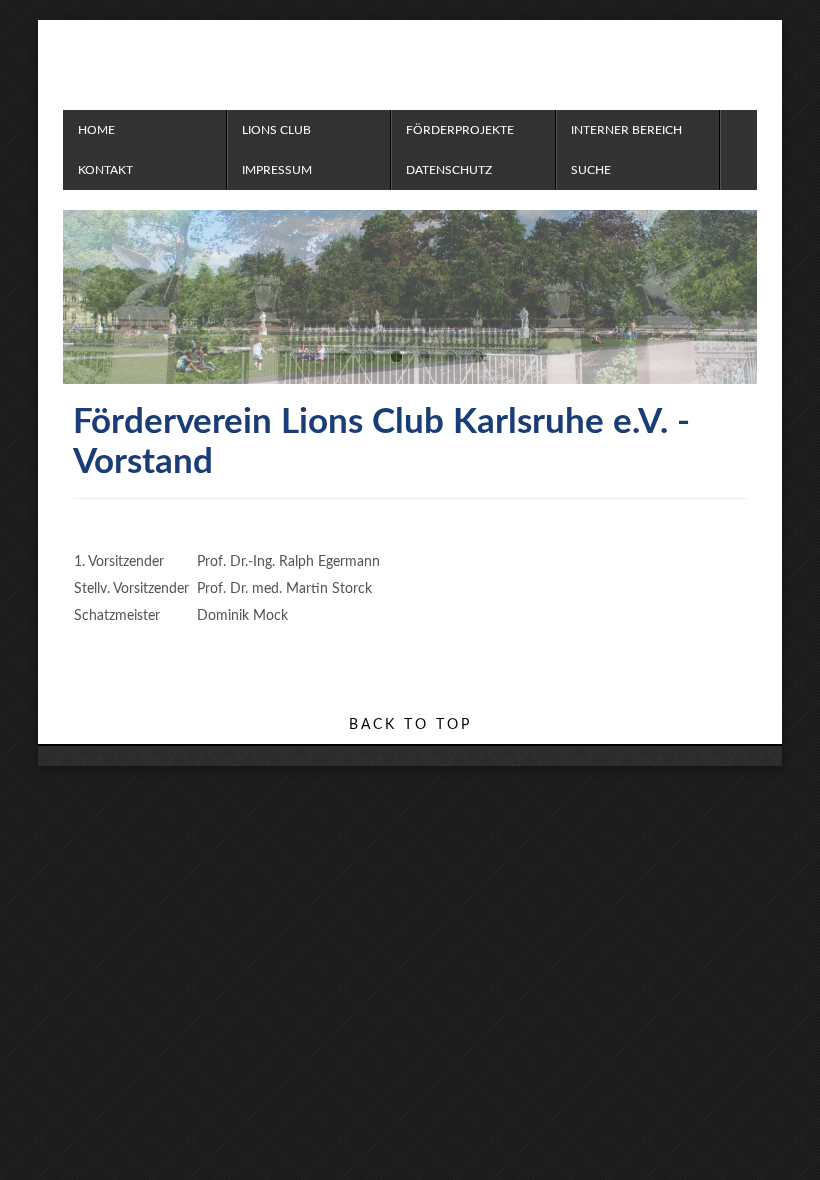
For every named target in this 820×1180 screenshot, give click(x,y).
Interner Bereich (626, 130)
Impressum (277, 170)
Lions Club (276, 130)
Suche (591, 170)
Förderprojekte (460, 130)
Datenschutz (449, 170)
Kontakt (105, 170)
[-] (363, 60)
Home (96, 130)
